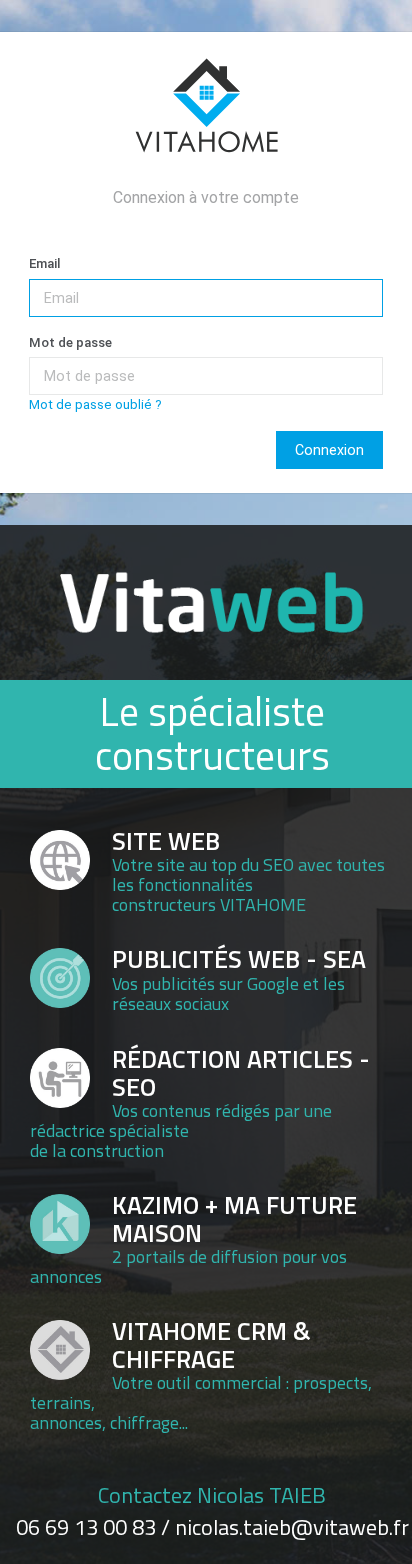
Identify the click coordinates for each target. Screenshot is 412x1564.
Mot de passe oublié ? (95, 404)
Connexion (329, 450)
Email (44, 263)
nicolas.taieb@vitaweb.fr (292, 1527)
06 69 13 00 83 (86, 1527)
